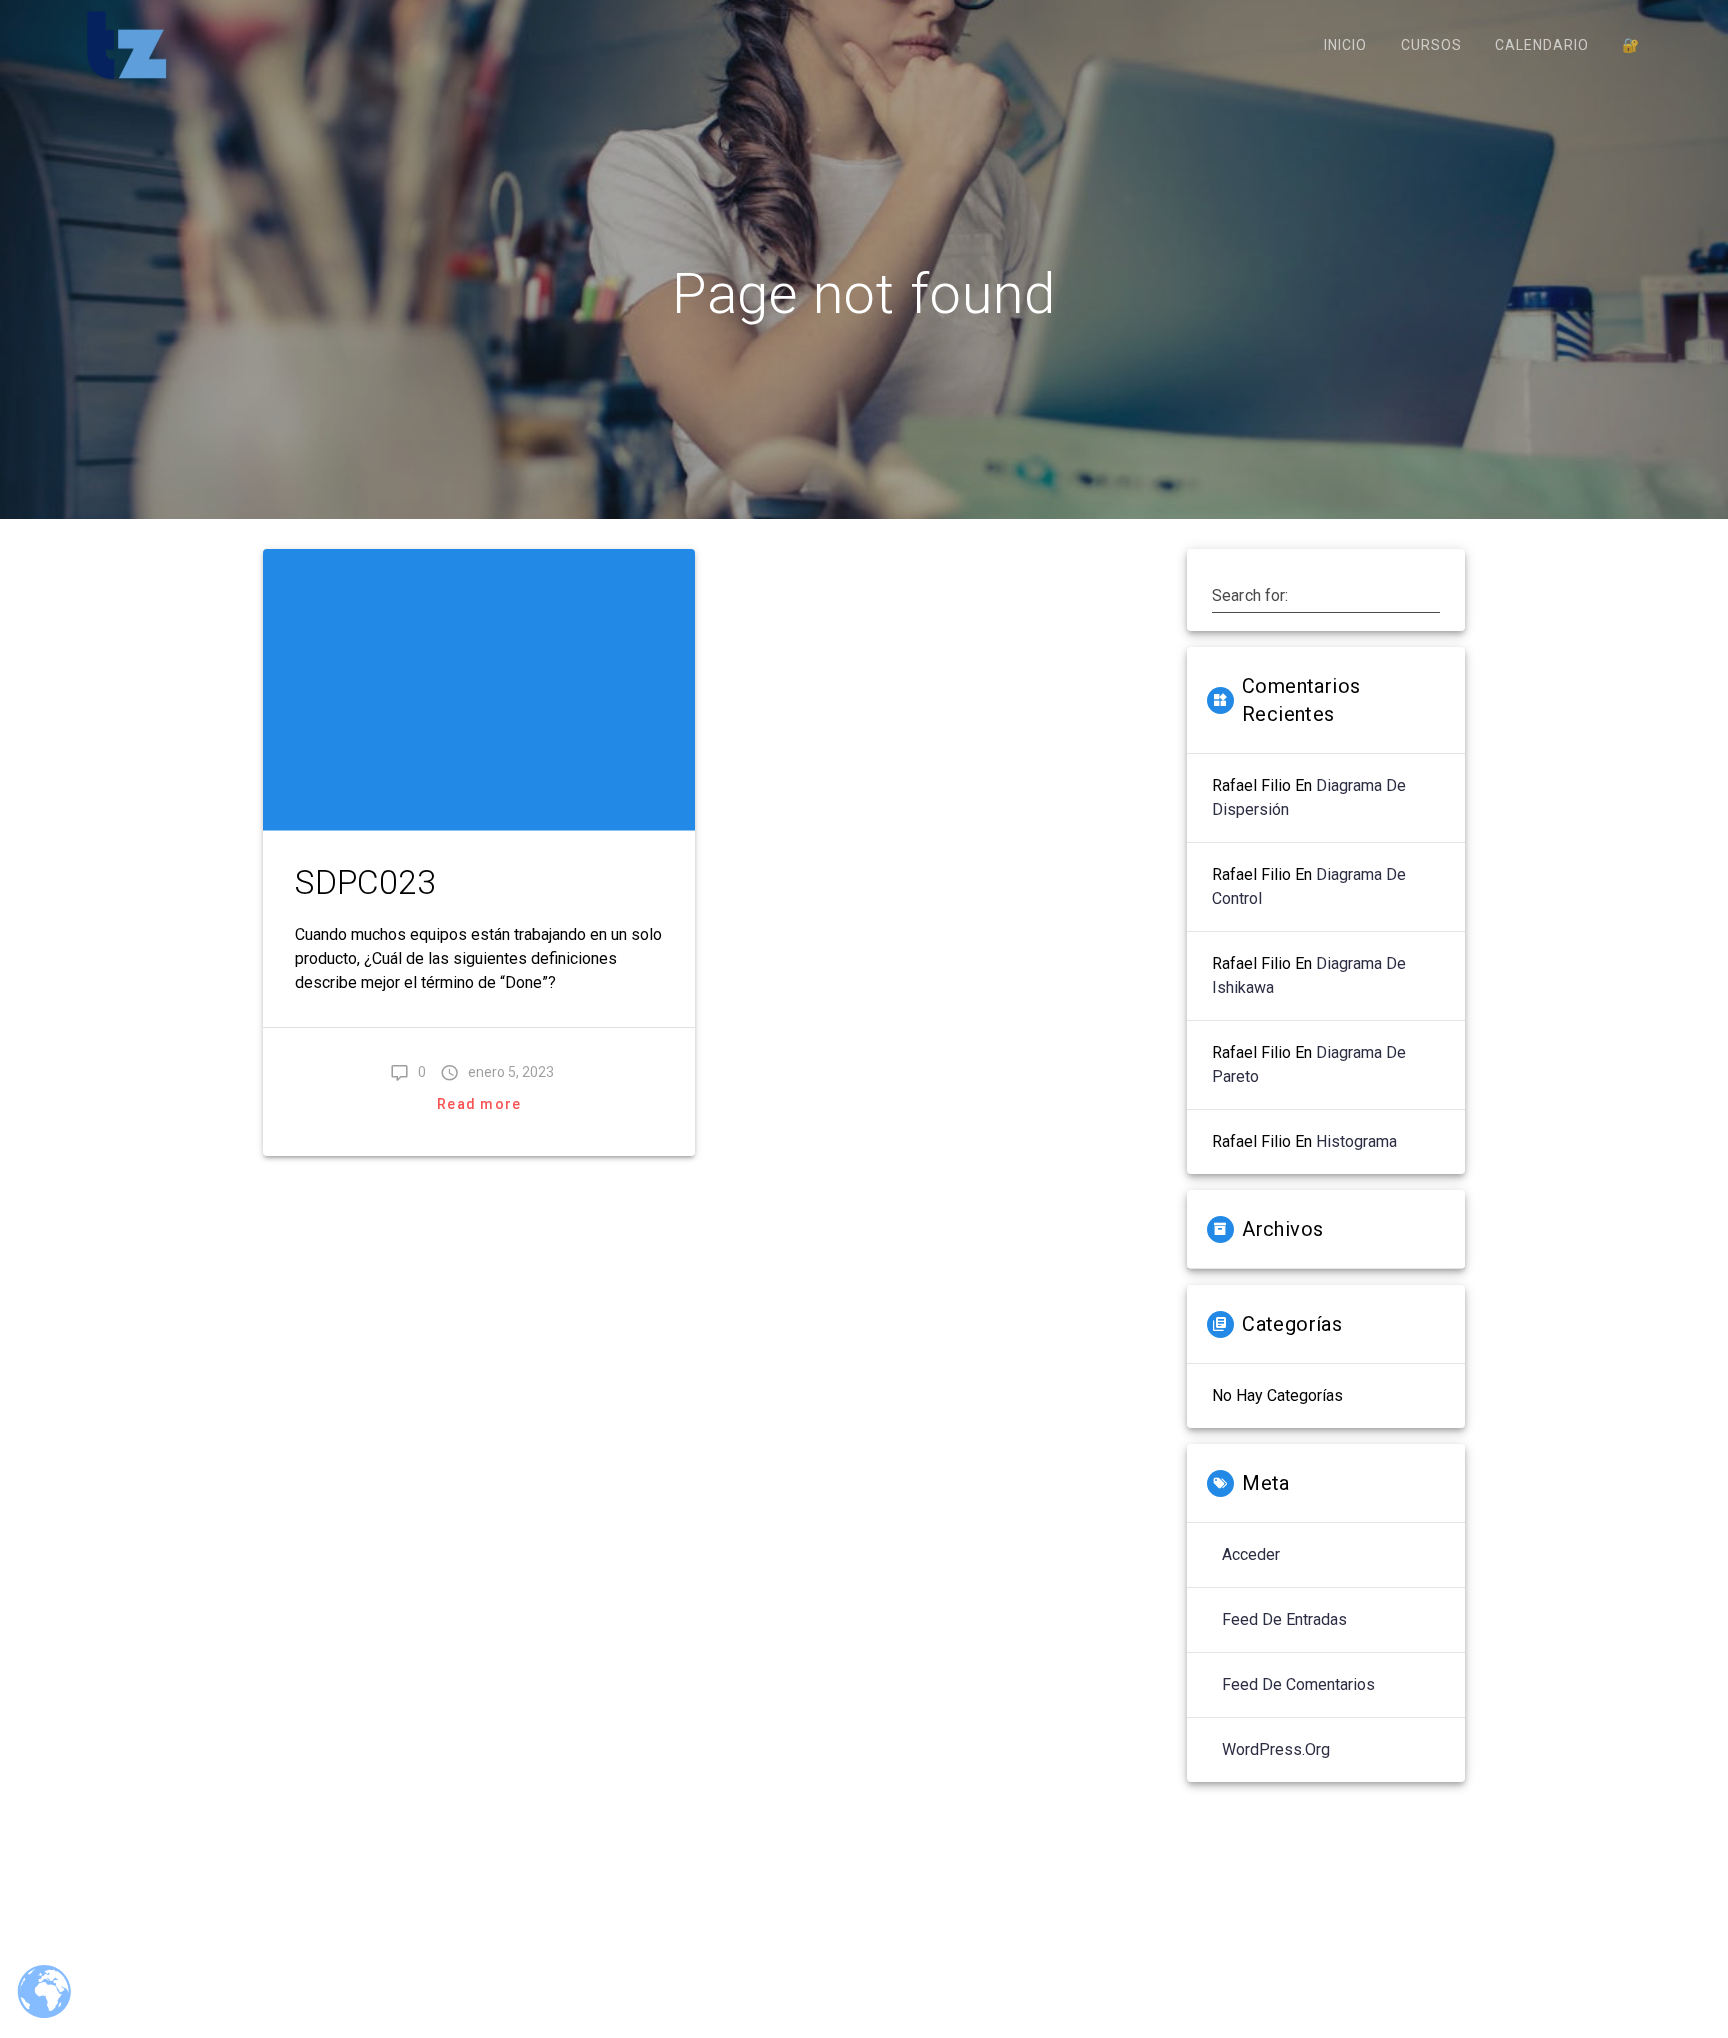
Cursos (1431, 45)
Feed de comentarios (1298, 1684)
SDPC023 (365, 882)
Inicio (1345, 45)
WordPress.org (1276, 1749)
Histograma (1356, 1141)
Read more (479, 1104)
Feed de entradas (1284, 1619)
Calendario (1542, 45)
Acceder (1251, 1554)
